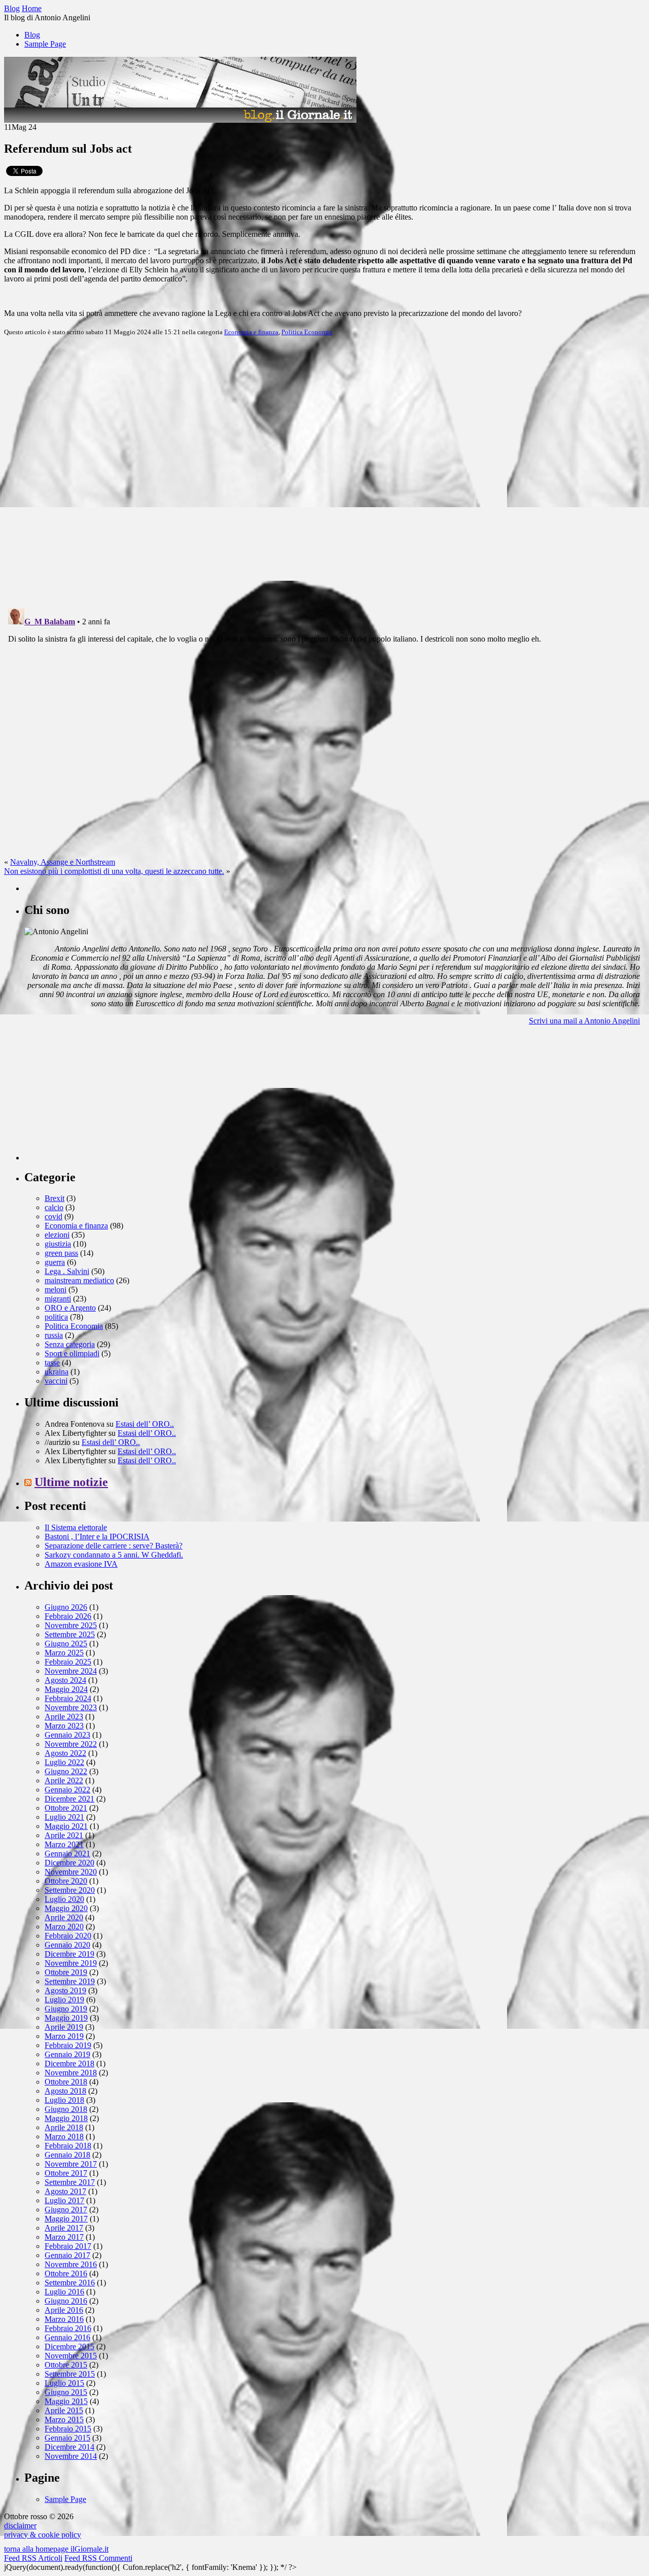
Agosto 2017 (65, 2191)
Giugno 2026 (66, 1607)
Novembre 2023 (71, 1707)
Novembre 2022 (71, 1744)
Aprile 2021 (64, 1835)
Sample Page (45, 44)
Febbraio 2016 (68, 2328)
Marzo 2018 (64, 2137)
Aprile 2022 (64, 1780)
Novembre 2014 (71, 2456)
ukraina (57, 1372)
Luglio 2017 (64, 2200)
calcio (54, 1207)
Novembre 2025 (71, 1625)
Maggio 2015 (66, 2401)
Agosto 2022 (65, 1753)
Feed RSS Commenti (98, 2558)
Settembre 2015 (70, 2374)
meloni (56, 1290)
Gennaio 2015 (67, 2438)
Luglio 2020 (64, 1899)
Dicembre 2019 (69, 1954)
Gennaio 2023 (67, 1735)
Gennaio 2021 (67, 1854)
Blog (32, 35)
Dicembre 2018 (69, 2063)
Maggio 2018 (66, 2118)
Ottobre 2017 (66, 2173)
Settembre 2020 (70, 1890)
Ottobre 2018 (66, 2082)
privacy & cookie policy (43, 2535)
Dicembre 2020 (69, 1863)
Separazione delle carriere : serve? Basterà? (114, 1546)
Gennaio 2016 (67, 2337)
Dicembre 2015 (69, 2346)
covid (53, 1216)
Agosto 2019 (65, 1990)
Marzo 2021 (64, 1844)
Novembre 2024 (71, 1671)
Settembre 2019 (70, 1981)
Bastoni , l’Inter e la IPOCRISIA (97, 1537)
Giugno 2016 (66, 2301)
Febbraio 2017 (68, 2246)
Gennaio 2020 (67, 1945)
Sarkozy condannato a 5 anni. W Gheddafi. (114, 1555)
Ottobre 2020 (66, 1881)
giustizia (58, 1244)
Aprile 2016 (64, 2310)
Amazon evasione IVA (81, 1564)
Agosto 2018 (65, 2091)
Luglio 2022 (64, 1762)
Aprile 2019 (64, 2027)
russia (54, 1335)
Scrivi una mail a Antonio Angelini (584, 1021)
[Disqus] (324, 471)
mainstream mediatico (79, 1280)
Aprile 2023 (64, 1717)
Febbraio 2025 (68, 1662)
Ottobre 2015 (66, 2365)
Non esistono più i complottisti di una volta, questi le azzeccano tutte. (114, 871)
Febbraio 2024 (68, 1698)
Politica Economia (307, 332)
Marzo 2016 (64, 2319)
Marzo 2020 (64, 1927)
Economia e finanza (251, 332)
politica (56, 1317)
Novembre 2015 (71, 2356)
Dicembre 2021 (69, 1799)
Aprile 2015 (64, 2410)
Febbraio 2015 (68, 2429)
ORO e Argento (70, 1308)
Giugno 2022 (66, 1771)
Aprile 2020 (64, 1917)
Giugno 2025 (66, 1644)
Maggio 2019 (66, 2018)
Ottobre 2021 (66, 1808)
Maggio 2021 (66, 1826)
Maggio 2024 (66, 1689)
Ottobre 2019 (66, 1972)
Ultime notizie (71, 1482)
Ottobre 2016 (66, 2273)
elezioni (57, 1235)
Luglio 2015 (64, 2383)
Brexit (55, 1198)
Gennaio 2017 (67, 2255)
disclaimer (20, 2526)
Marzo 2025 (64, 1653)
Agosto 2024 (65, 1680)
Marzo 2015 (64, 2420)
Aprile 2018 (64, 2127)
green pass (61, 1253)
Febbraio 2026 (68, 1616)
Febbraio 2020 (68, 1936)
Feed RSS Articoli (33, 2558)
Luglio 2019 (64, 2000)
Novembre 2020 (71, 1872)
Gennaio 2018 (67, 2155)
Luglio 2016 (64, 2292)
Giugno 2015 (66, 2392)
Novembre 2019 (71, 1963)
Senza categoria (70, 1344)
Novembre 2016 (71, 2264)
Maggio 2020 (66, 1908)
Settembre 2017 (70, 2182)
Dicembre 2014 (69, 2447)
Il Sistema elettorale (76, 1527)
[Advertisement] (100, 1097)
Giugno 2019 (66, 2009)
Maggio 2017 (66, 2219)
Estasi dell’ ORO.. (145, 1424)
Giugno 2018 (66, 2109)
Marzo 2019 (64, 2036)
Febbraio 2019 (68, 2045)
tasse (52, 1363)
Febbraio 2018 (68, 2146)
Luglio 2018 (64, 2100)
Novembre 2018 (71, 2073)
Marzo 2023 (64, 1726)
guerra (55, 1262)
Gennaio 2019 (67, 2054)
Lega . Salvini (67, 1271)
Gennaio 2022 (67, 1790)
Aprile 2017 (64, 2228)
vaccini (56, 1381)
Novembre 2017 (71, 2164)
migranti (58, 1299)
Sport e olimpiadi (72, 1353)
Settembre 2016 (70, 2283)
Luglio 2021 (64, 1817)
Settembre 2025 (70, 1634)
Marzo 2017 (64, 2237)
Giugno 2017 (66, 2210)
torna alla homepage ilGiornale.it (56, 2549)
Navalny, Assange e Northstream (63, 862)
